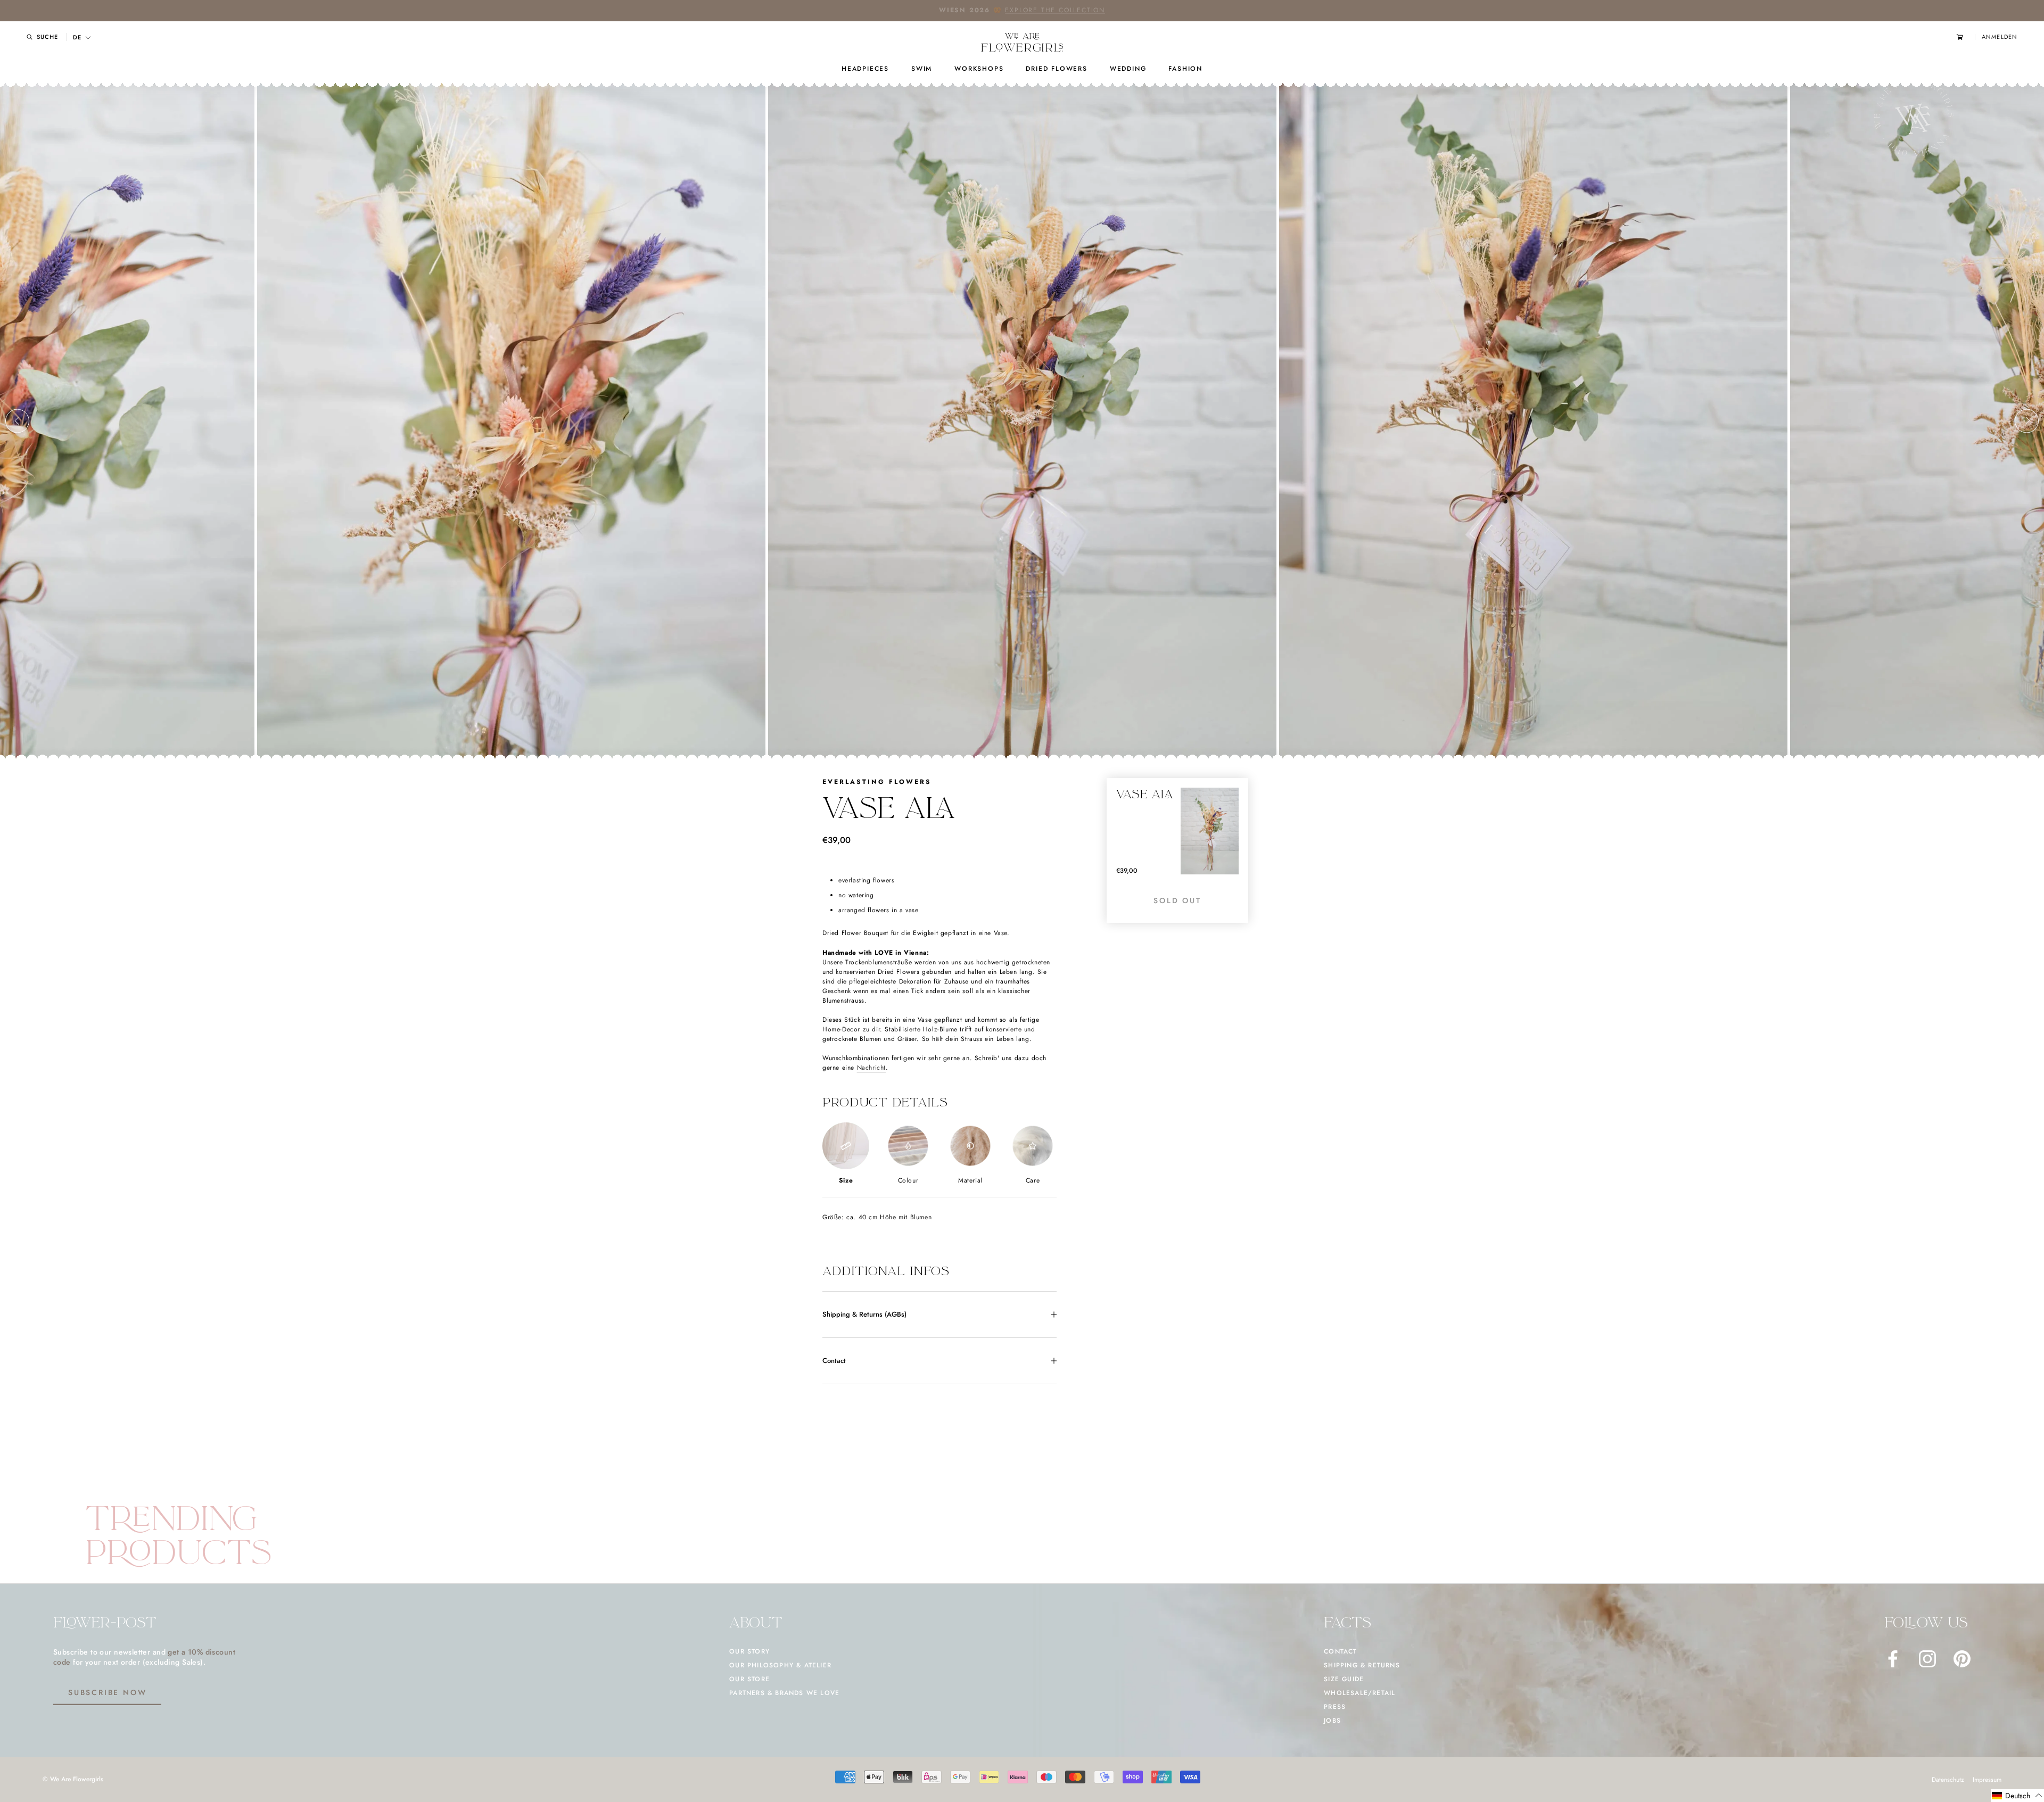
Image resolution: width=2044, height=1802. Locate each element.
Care (1033, 1180)
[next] (2027, 421)
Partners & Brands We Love (784, 1693)
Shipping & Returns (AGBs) (864, 1314)
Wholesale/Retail (1359, 1693)
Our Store (749, 1679)
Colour (908, 1180)
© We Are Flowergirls (73, 1779)
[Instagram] (1927, 1659)
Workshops (979, 69)
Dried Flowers (1056, 69)
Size (846, 1180)
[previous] (17, 421)
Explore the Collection (1055, 10)
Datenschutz (1948, 1780)
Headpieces (865, 69)
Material (970, 1180)
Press (1335, 1707)
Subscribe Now (107, 1692)
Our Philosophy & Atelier (780, 1665)
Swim (922, 69)
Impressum (1987, 1780)
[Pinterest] (1962, 1659)
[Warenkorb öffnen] (1966, 37)
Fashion (1185, 69)
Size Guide (1344, 1679)
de (77, 38)
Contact (834, 1361)
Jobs (1332, 1721)
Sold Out (1177, 900)
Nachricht (871, 1068)
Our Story (749, 1651)
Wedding (1128, 69)
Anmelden (2000, 37)
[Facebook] (1893, 1659)
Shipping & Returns (1362, 1665)
